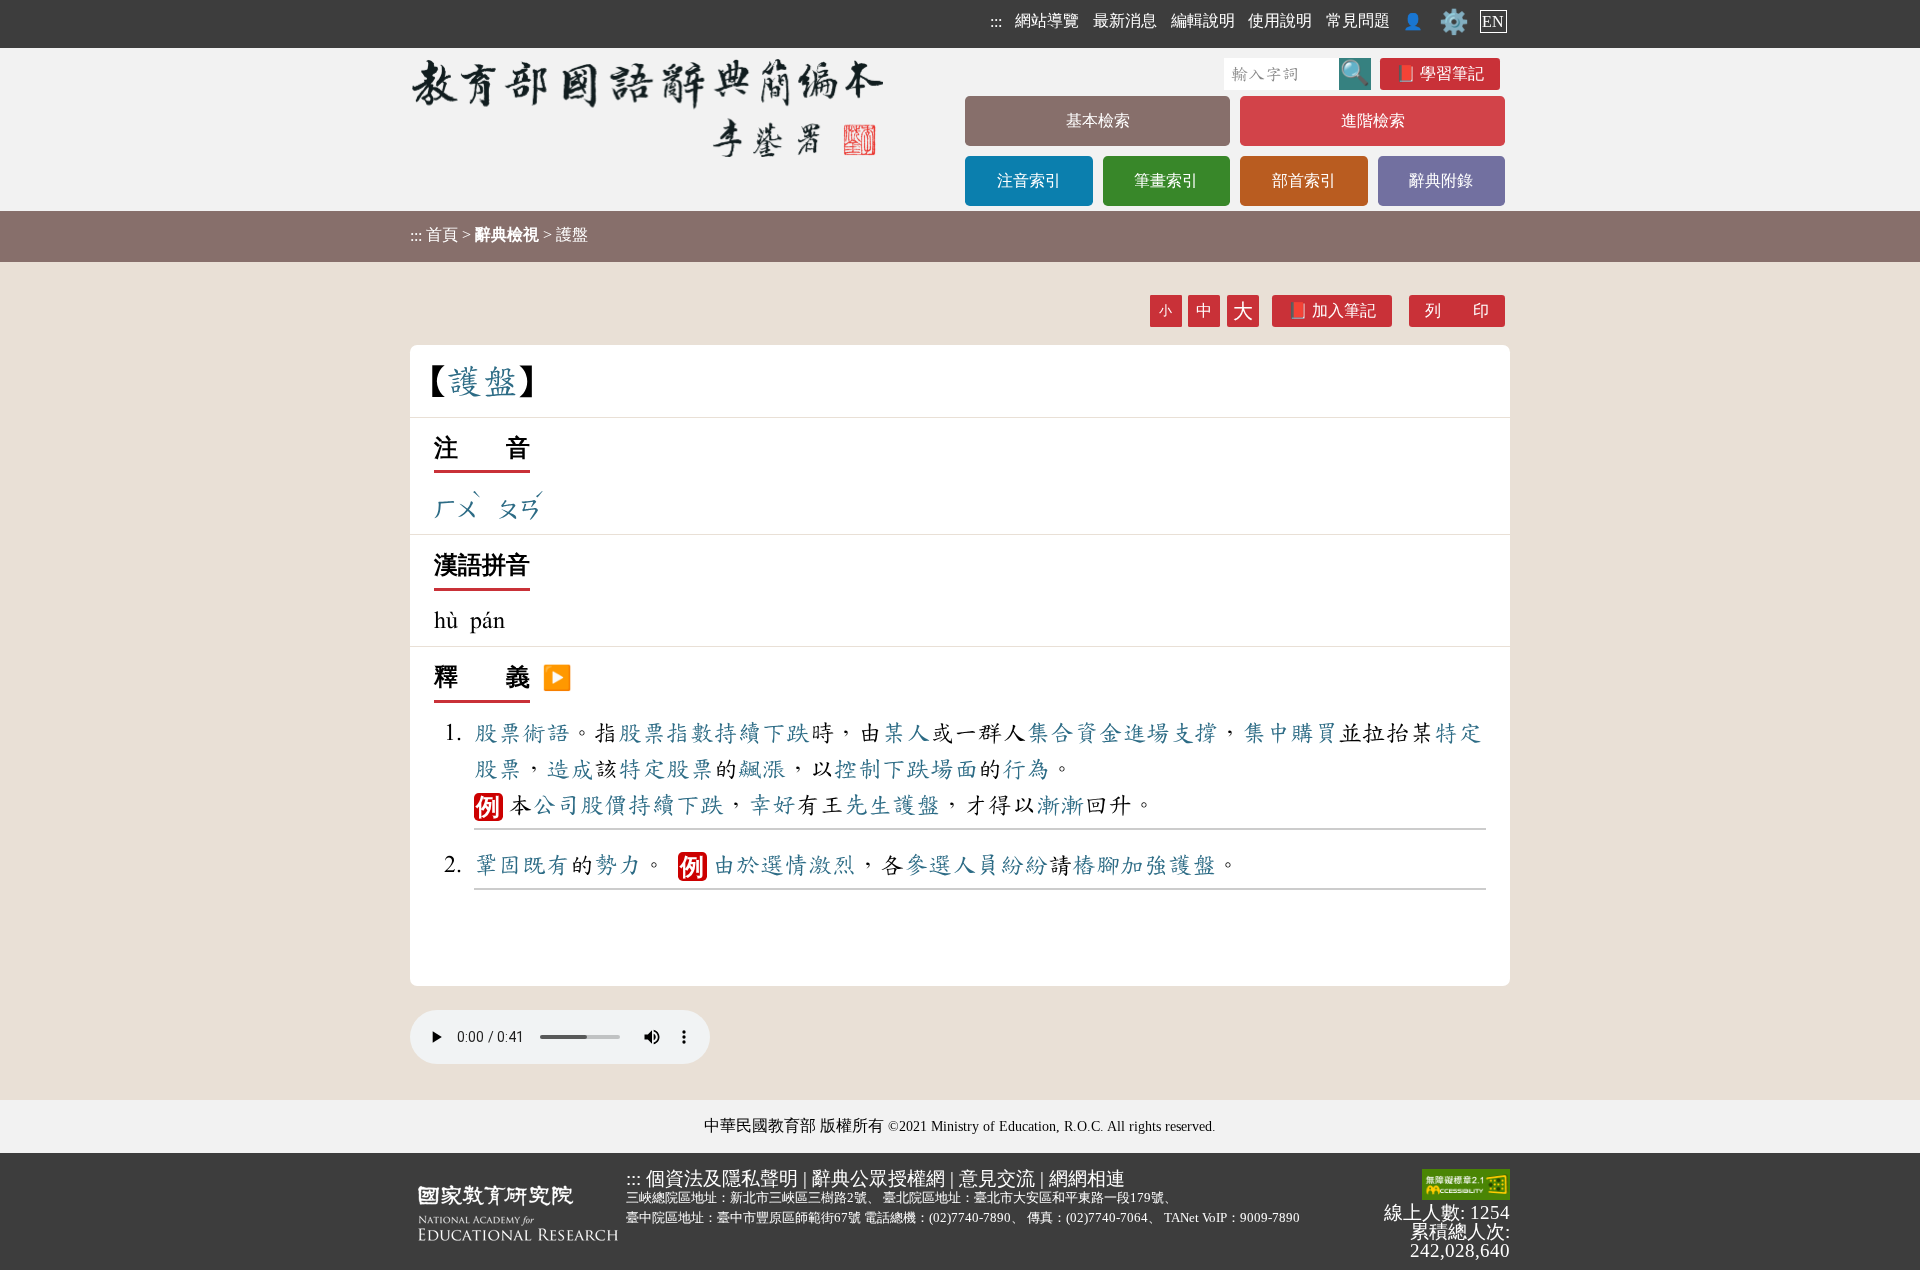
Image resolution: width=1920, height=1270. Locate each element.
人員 (976, 865)
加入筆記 (1344, 310)
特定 (1458, 733)
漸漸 (1060, 805)
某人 (906, 733)
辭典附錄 (1441, 180)
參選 (928, 865)
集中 (1266, 733)
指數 (690, 733)
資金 (1098, 733)
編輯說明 (1203, 20)
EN (1493, 21)
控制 (858, 769)
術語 (546, 733)
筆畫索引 (1166, 180)
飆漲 (762, 769)
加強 (1144, 865)
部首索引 (1304, 180)
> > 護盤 (499, 235)
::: (996, 21)
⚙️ (1454, 22)
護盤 (916, 805)
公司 (556, 805)
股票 (498, 733)
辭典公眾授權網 (878, 1178)
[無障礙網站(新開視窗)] (1466, 1186)
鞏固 (498, 865)
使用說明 (1280, 20)
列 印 (1457, 310)
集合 (1050, 733)
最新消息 (1125, 20)
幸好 (772, 805)
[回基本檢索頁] (649, 107)
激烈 (832, 865)
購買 (1314, 733)
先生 (868, 805)
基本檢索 (1098, 120)
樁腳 (1096, 865)
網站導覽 (1047, 20)
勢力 (618, 865)
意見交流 (997, 1178)
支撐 (1194, 733)
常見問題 (1358, 20)
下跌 (786, 733)
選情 (784, 865)
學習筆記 (1452, 73)
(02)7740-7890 (970, 1217)
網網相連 (1087, 1178)
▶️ (557, 678)
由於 (736, 865)
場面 (954, 769)
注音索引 (1029, 180)
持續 (738, 733)
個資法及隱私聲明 (722, 1178)
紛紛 (1024, 865)
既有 (546, 865)
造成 (570, 769)
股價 (604, 805)
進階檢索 (1373, 120)
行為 (1026, 769)
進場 (1146, 733)
